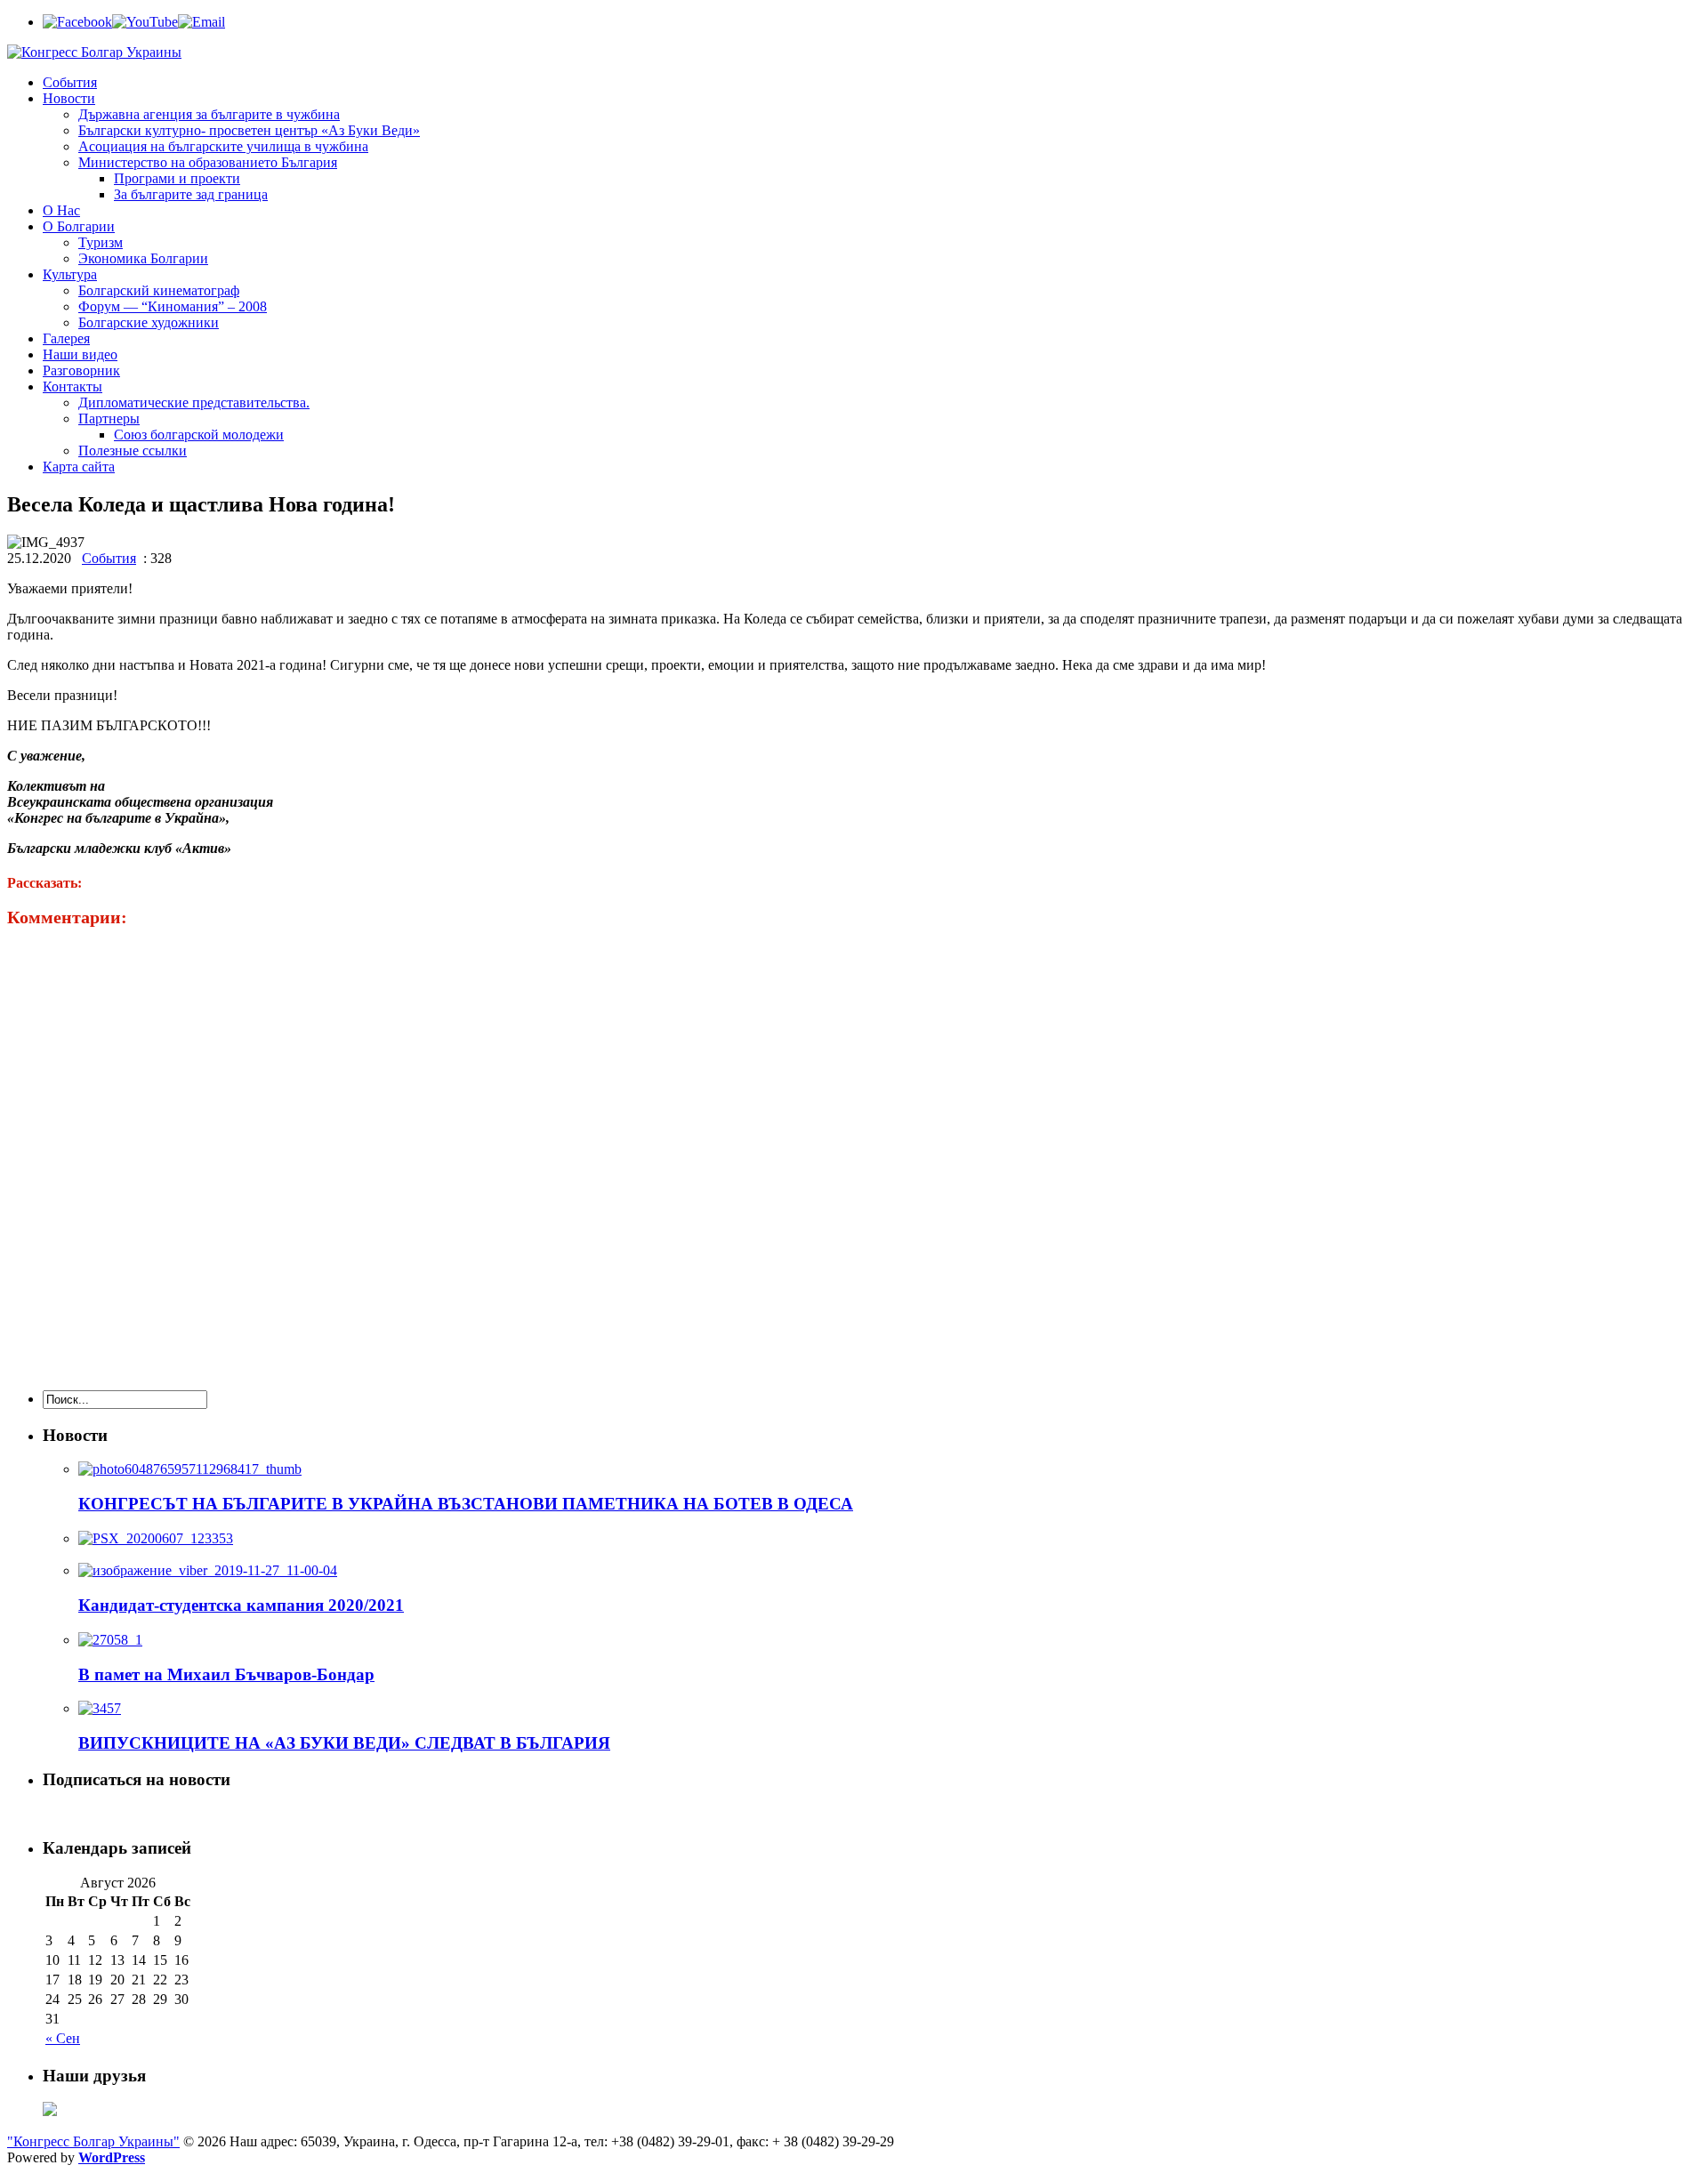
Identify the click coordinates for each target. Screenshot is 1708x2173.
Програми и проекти (177, 178)
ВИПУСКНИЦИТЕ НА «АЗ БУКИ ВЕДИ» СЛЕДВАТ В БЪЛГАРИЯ (344, 1743)
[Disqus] (854, 1150)
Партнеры (109, 419)
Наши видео (80, 354)
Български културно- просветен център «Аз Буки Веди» (249, 130)
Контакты (73, 386)
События (70, 82)
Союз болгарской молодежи (199, 435)
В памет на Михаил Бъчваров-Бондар (226, 1674)
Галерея (66, 338)
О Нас (61, 210)
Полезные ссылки (133, 451)
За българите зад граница (191, 194)
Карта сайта (79, 467)
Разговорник (81, 370)
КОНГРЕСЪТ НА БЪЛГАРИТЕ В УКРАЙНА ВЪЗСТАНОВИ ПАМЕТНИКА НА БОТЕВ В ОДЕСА (466, 1504)
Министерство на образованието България (208, 162)
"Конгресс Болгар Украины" (93, 2141)
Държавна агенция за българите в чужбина (209, 114)
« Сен (63, 2038)
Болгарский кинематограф (159, 290)
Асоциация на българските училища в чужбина (223, 146)
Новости (69, 98)
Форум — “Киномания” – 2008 (173, 306)
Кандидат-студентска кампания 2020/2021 (241, 1605)
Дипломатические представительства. (194, 402)
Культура (70, 274)
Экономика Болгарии (143, 258)
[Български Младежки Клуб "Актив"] (50, 2111)
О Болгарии (79, 226)
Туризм (101, 242)
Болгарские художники (149, 322)
